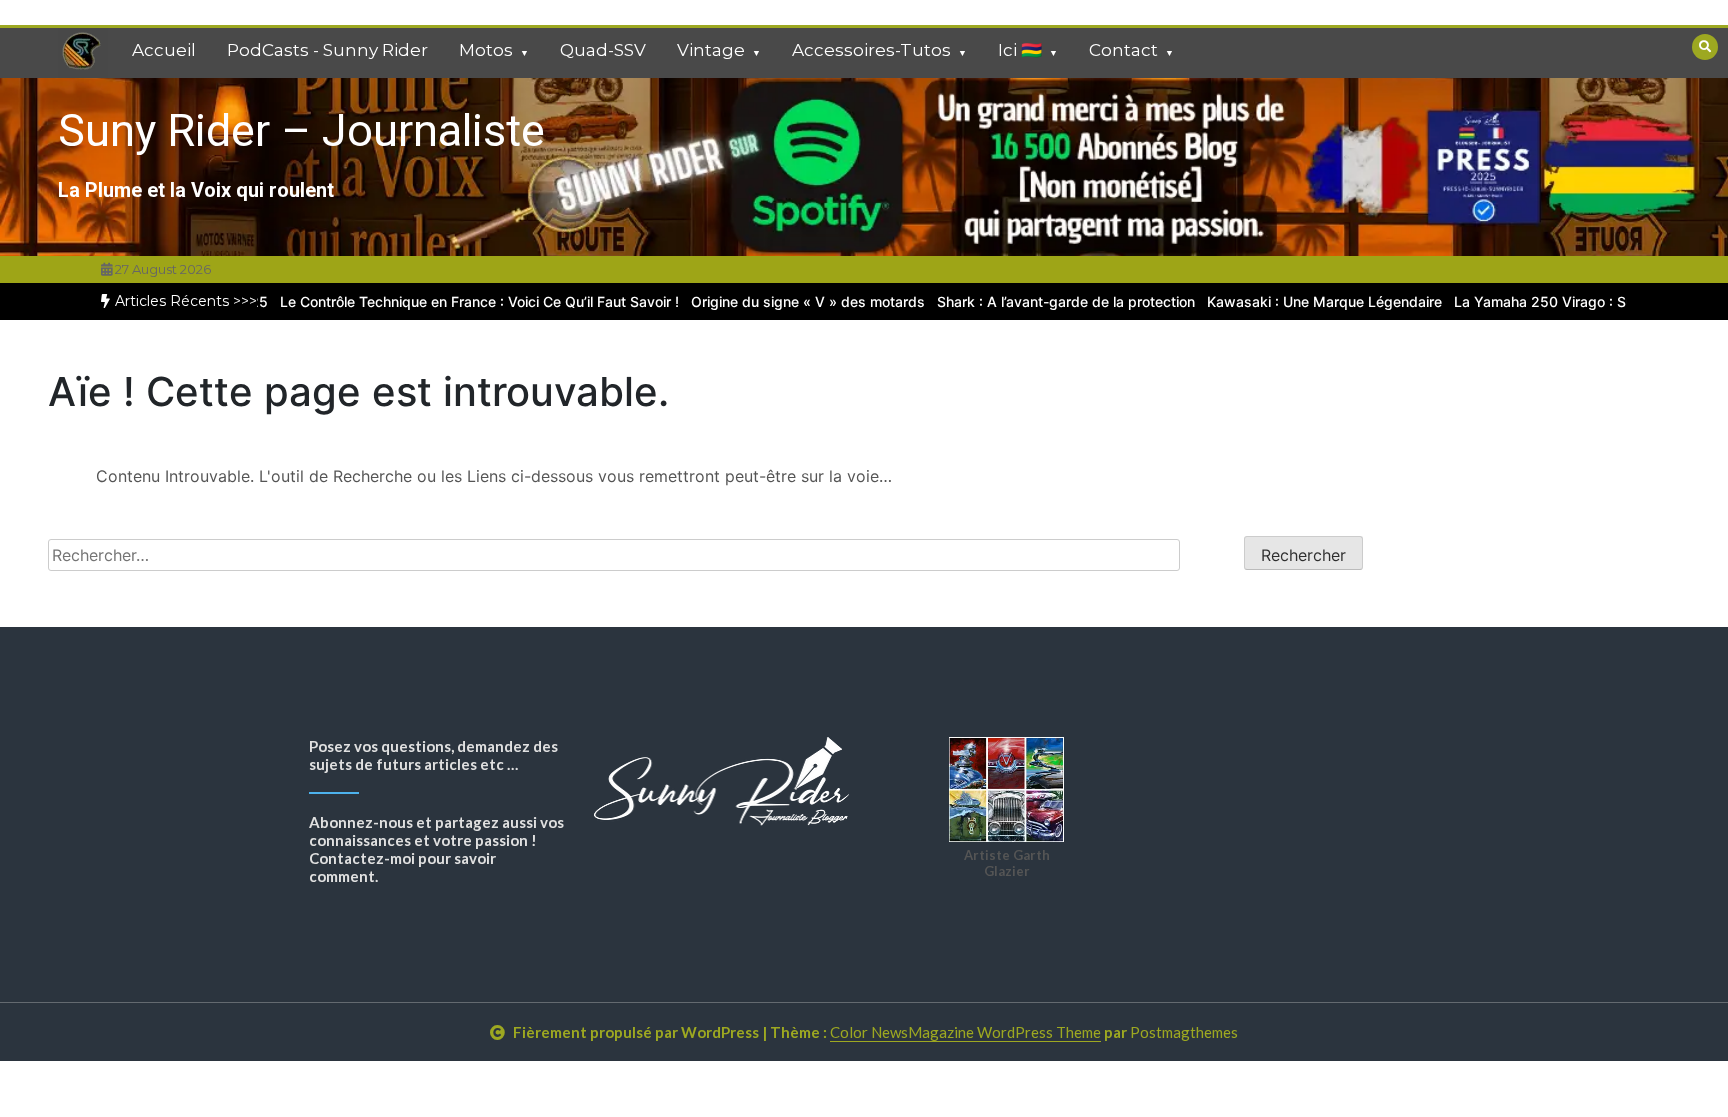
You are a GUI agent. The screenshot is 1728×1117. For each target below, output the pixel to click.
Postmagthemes (1184, 1032)
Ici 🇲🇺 (1020, 50)
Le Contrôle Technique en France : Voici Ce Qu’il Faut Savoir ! (450, 301)
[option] (450, 301)
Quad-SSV (603, 50)
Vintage (711, 50)
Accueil (164, 50)
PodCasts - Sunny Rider (327, 50)
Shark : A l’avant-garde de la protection (1037, 301)
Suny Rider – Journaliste (301, 130)
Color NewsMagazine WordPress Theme (965, 1032)
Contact (1123, 50)
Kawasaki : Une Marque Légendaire (1295, 301)
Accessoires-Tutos (871, 50)
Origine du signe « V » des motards (779, 301)
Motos (486, 50)
